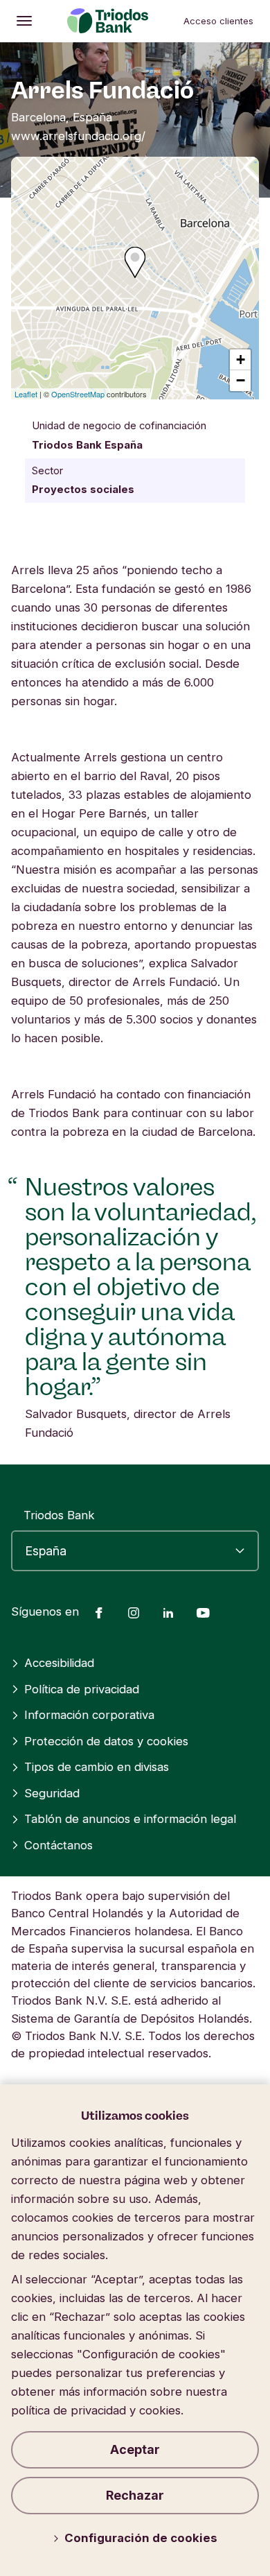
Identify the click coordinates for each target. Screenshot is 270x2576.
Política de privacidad (82, 1689)
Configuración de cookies (141, 2538)
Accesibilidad (59, 1663)
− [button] (241, 380)
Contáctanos (58, 1845)
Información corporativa (89, 1715)
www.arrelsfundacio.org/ (78, 136)
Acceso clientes (218, 21)
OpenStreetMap (78, 394)
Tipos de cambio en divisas (97, 1767)
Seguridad (52, 1793)
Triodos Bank (59, 1515)
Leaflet (26, 394)
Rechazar (135, 2495)
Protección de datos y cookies (106, 1741)
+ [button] (241, 360)
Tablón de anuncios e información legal (130, 1819)
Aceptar (135, 2449)
